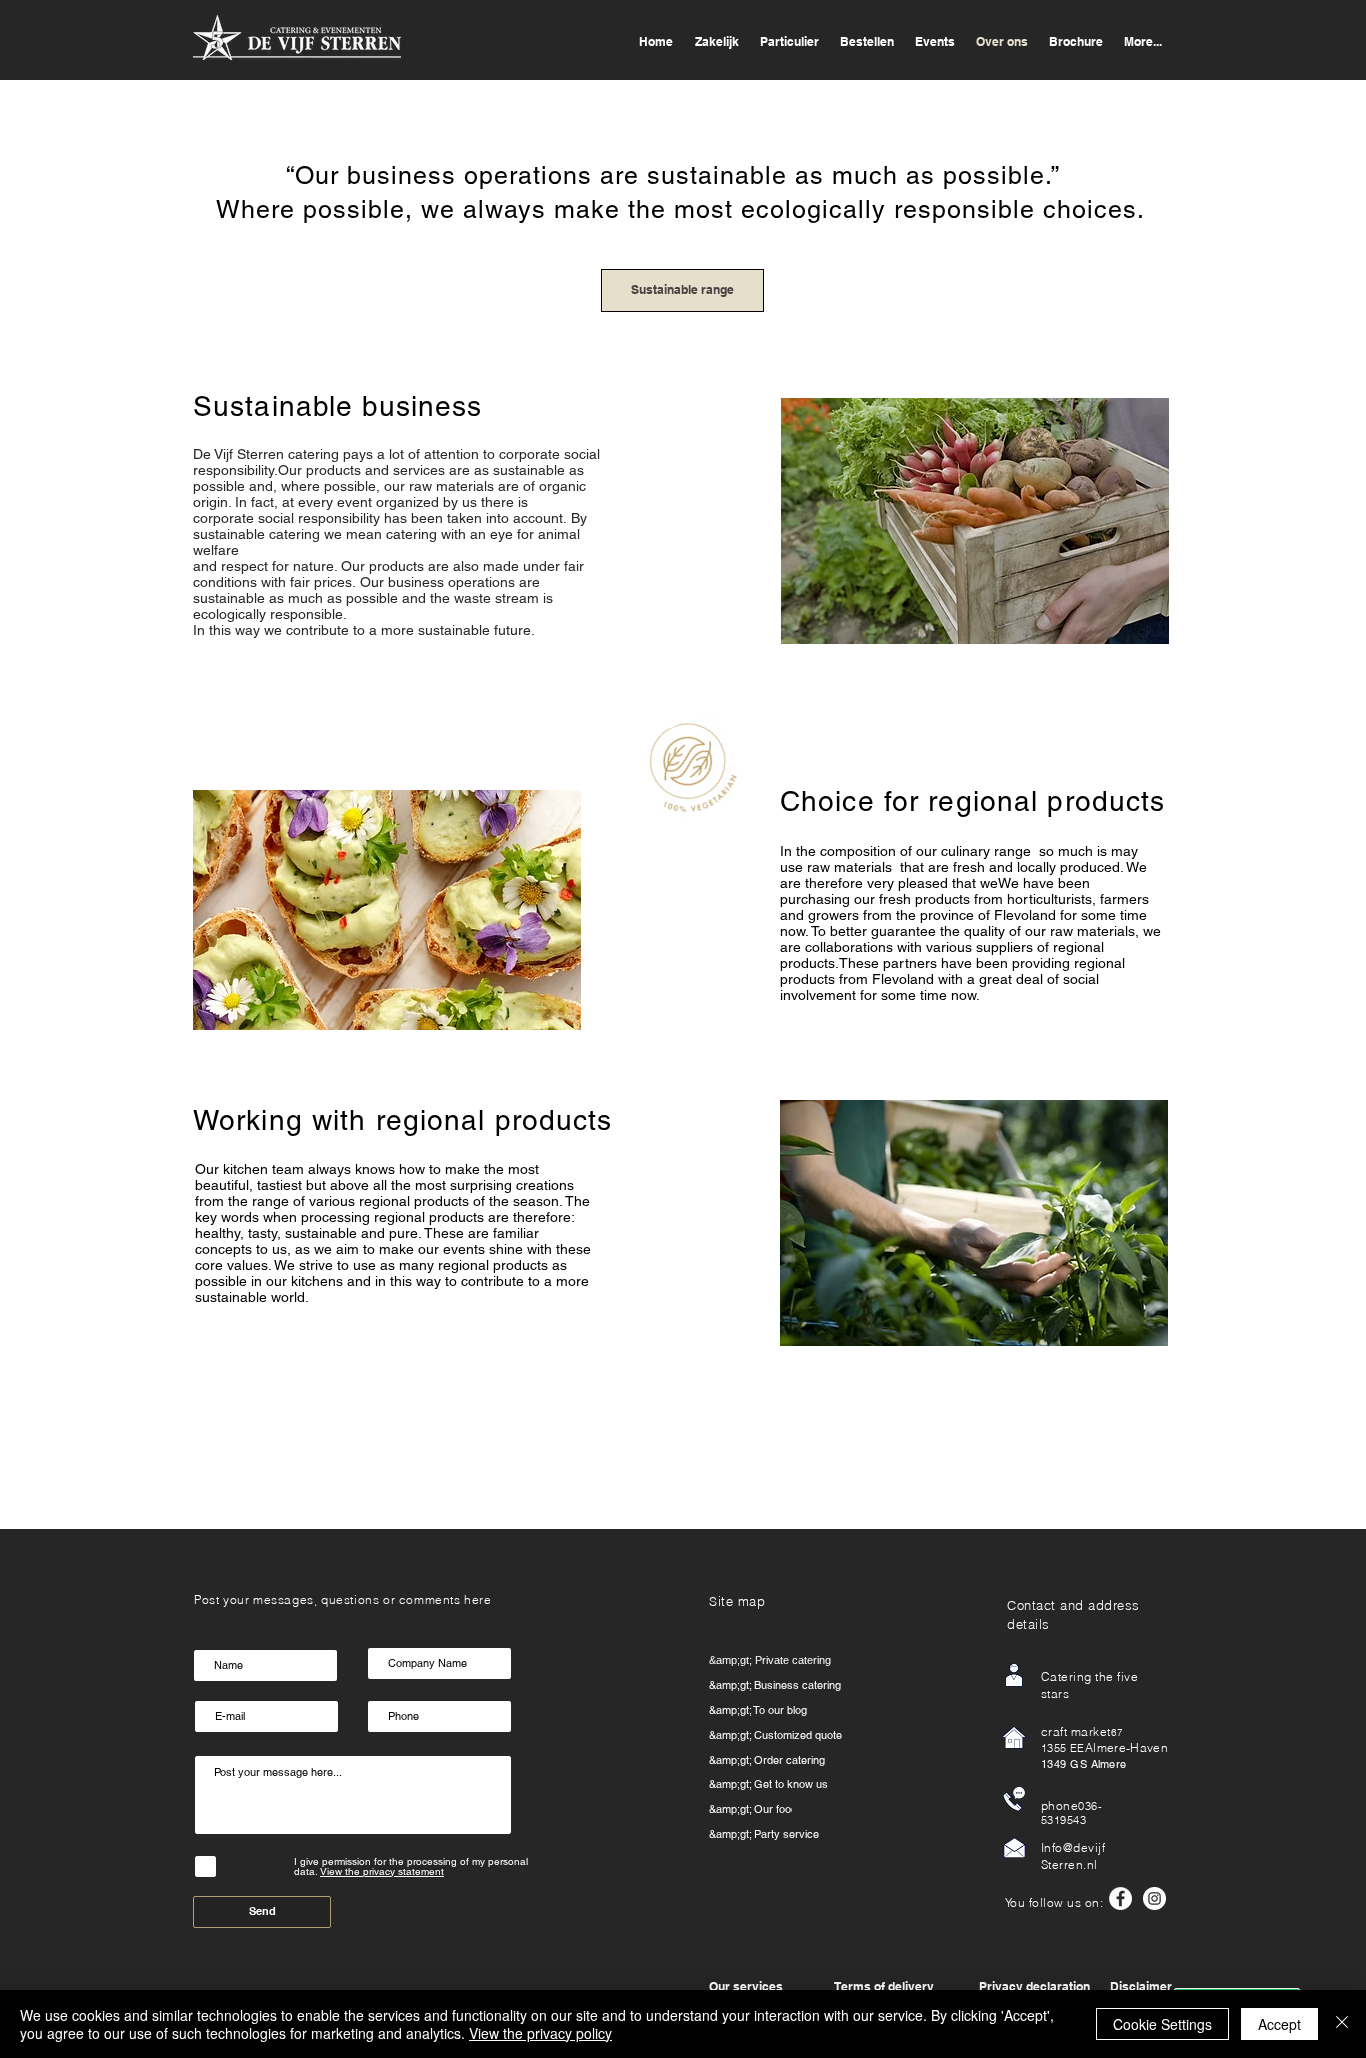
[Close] (1342, 2024)
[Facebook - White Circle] (1120, 1898)
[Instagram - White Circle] (1154, 1898)
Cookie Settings (1162, 2024)
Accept (1279, 2024)
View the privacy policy (540, 2033)
